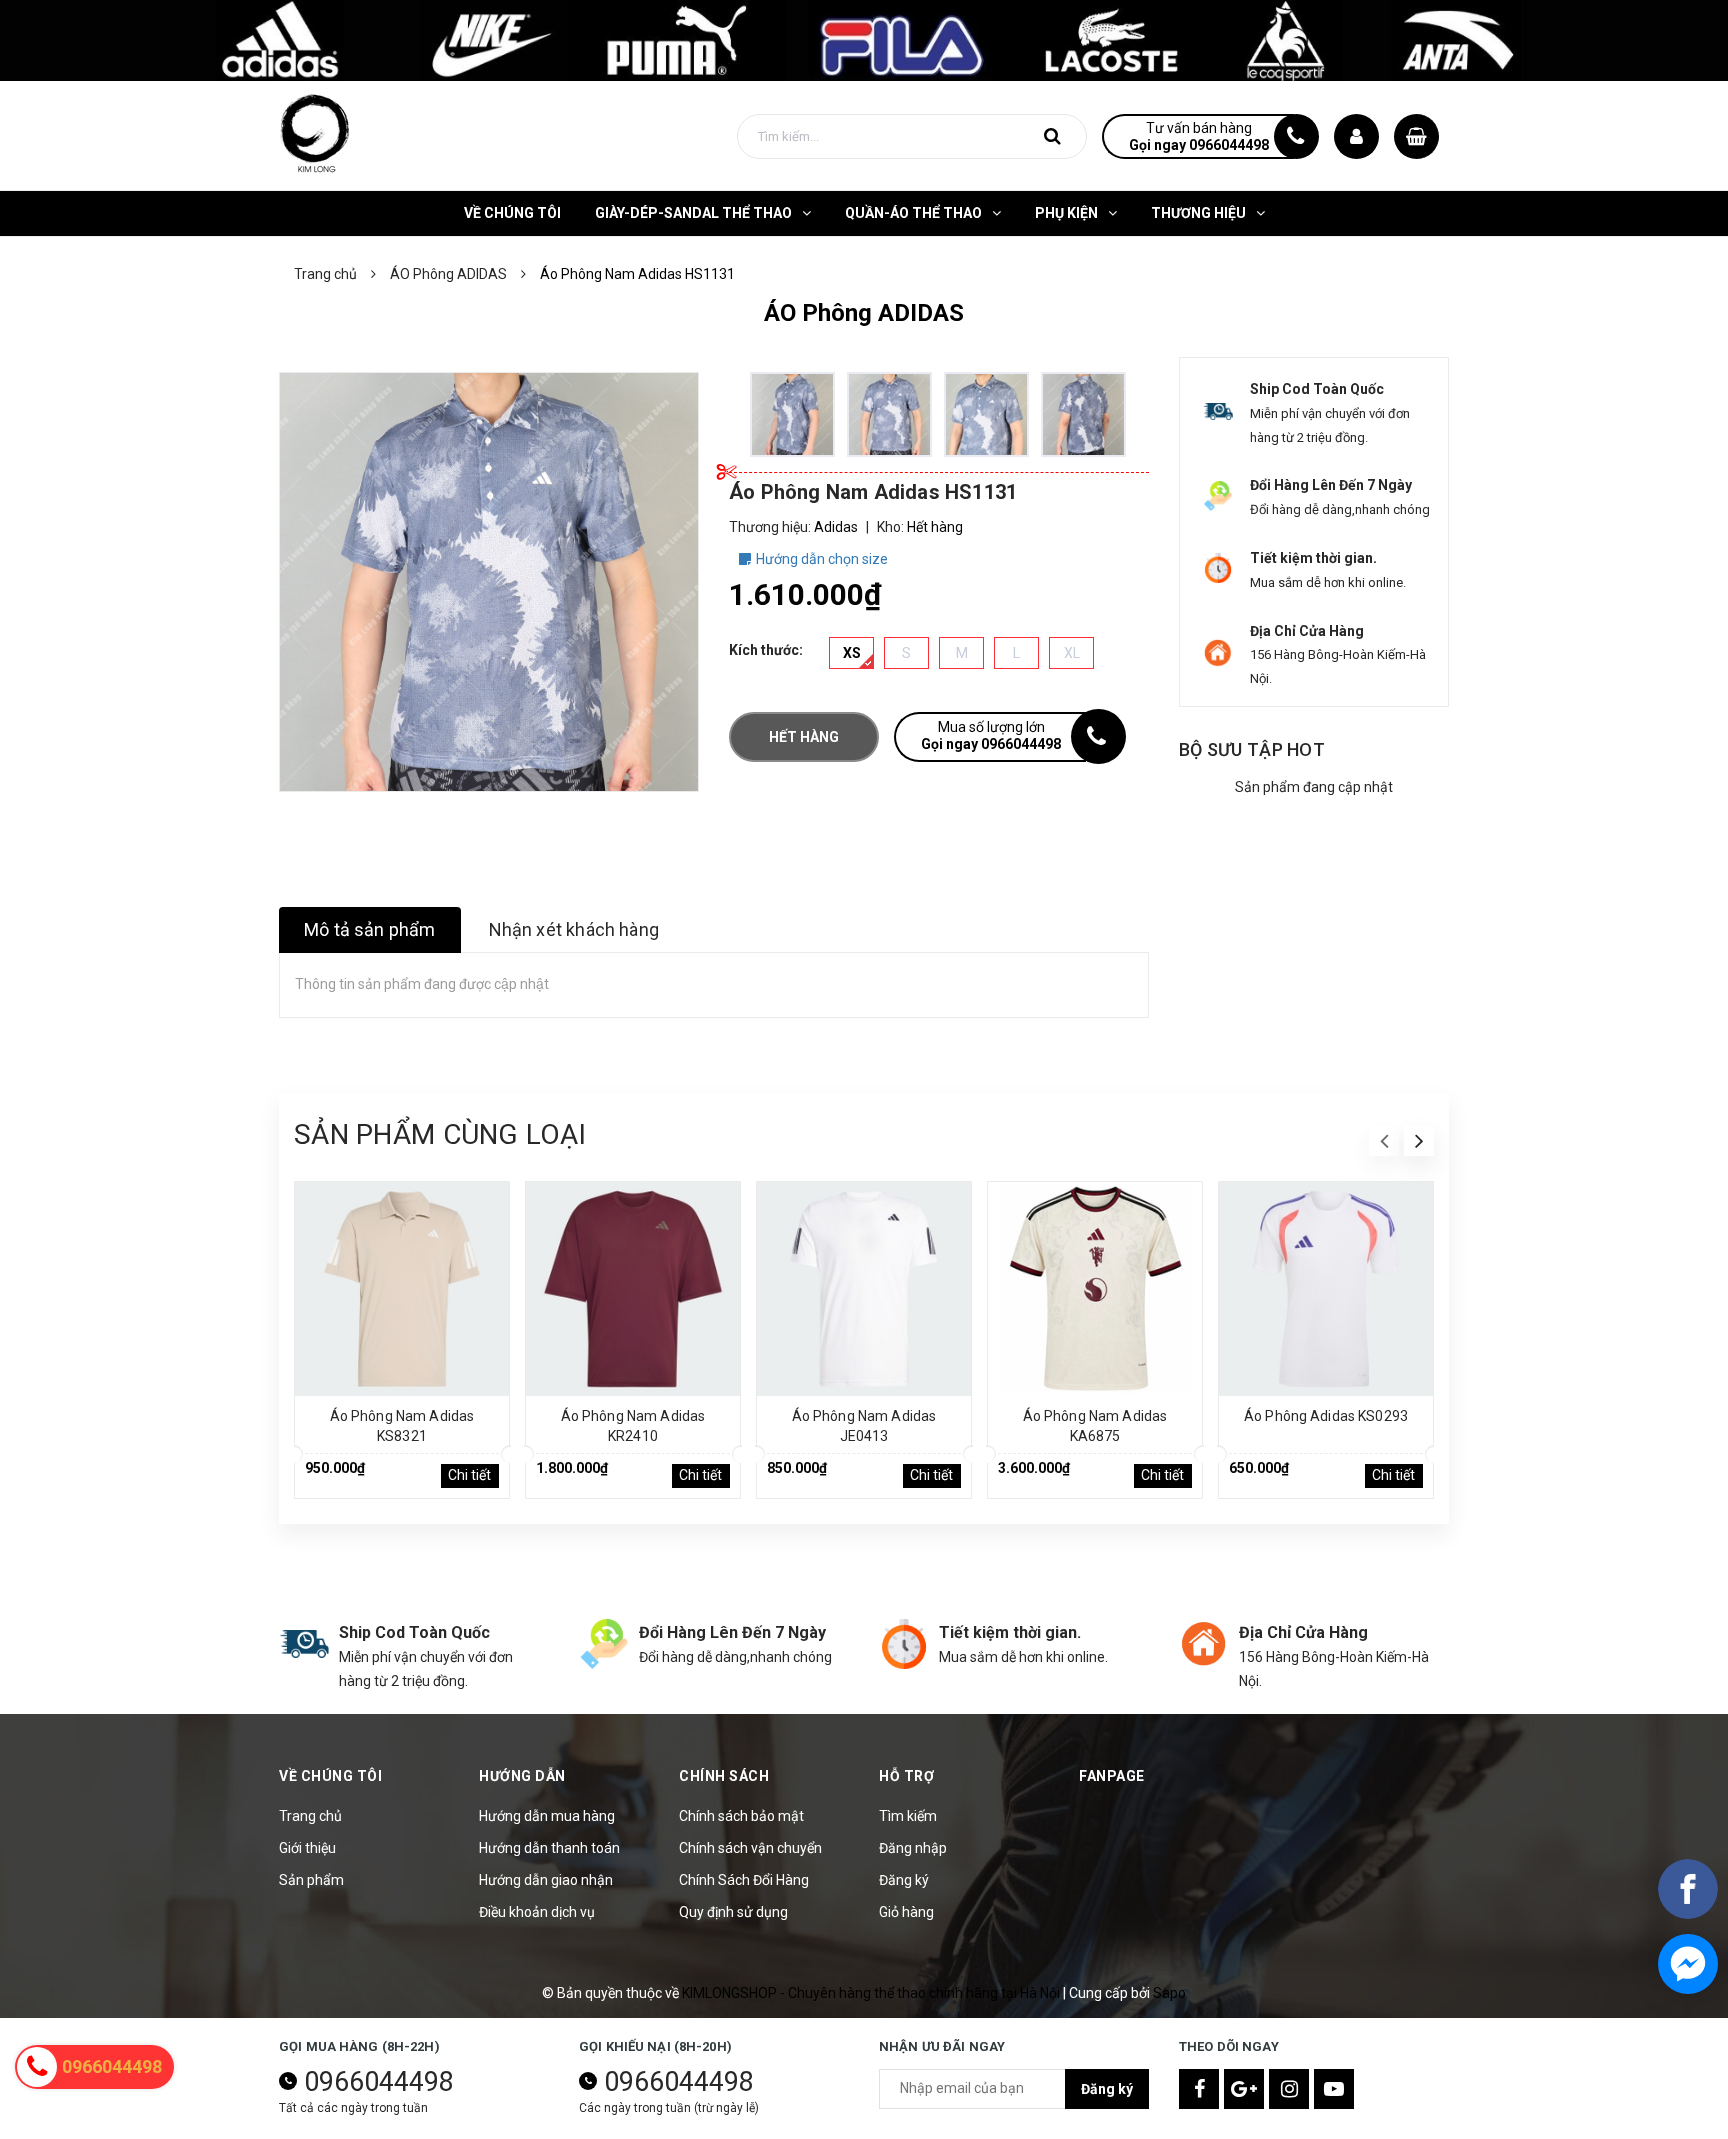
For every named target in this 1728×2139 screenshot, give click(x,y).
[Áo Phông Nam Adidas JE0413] (864, 1289)
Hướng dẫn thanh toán (549, 1848)
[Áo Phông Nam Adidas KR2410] (633, 1289)
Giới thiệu (307, 1848)
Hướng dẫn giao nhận (546, 1880)
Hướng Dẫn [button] (522, 1776)
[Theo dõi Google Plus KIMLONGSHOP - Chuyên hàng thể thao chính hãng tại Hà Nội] (1244, 2089)
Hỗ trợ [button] (906, 1776)
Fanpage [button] (1112, 1776)
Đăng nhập (913, 1848)
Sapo (1169, 1993)
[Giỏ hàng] (1416, 136)
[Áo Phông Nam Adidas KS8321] (402, 1289)
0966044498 (379, 2082)
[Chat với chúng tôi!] (1688, 1964)
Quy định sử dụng (733, 1912)
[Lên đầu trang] (1688, 2034)
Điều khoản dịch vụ (537, 1912)
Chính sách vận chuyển (750, 1848)
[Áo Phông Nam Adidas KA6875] (1095, 1289)
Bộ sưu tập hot (1252, 749)
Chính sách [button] (724, 1776)
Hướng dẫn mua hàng (547, 1816)
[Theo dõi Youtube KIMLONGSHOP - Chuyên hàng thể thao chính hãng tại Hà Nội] (1334, 2089)
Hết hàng (804, 737)
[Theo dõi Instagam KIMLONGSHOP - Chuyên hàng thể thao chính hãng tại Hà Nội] (1289, 2089)
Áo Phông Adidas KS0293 (1326, 1416)
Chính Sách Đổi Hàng (744, 1880)
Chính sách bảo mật (741, 1816)
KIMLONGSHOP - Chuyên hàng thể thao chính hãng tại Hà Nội (872, 1993)
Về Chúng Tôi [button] (330, 1776)
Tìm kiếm (908, 1816)
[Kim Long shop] (864, 39)
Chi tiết (469, 1475)
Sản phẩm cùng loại (440, 1134)
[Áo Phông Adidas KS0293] (1326, 1289)
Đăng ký (904, 1880)
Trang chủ (310, 1816)
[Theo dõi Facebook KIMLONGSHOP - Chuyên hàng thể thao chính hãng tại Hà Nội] (1199, 2089)
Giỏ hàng (906, 1912)
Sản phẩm (311, 1880)
